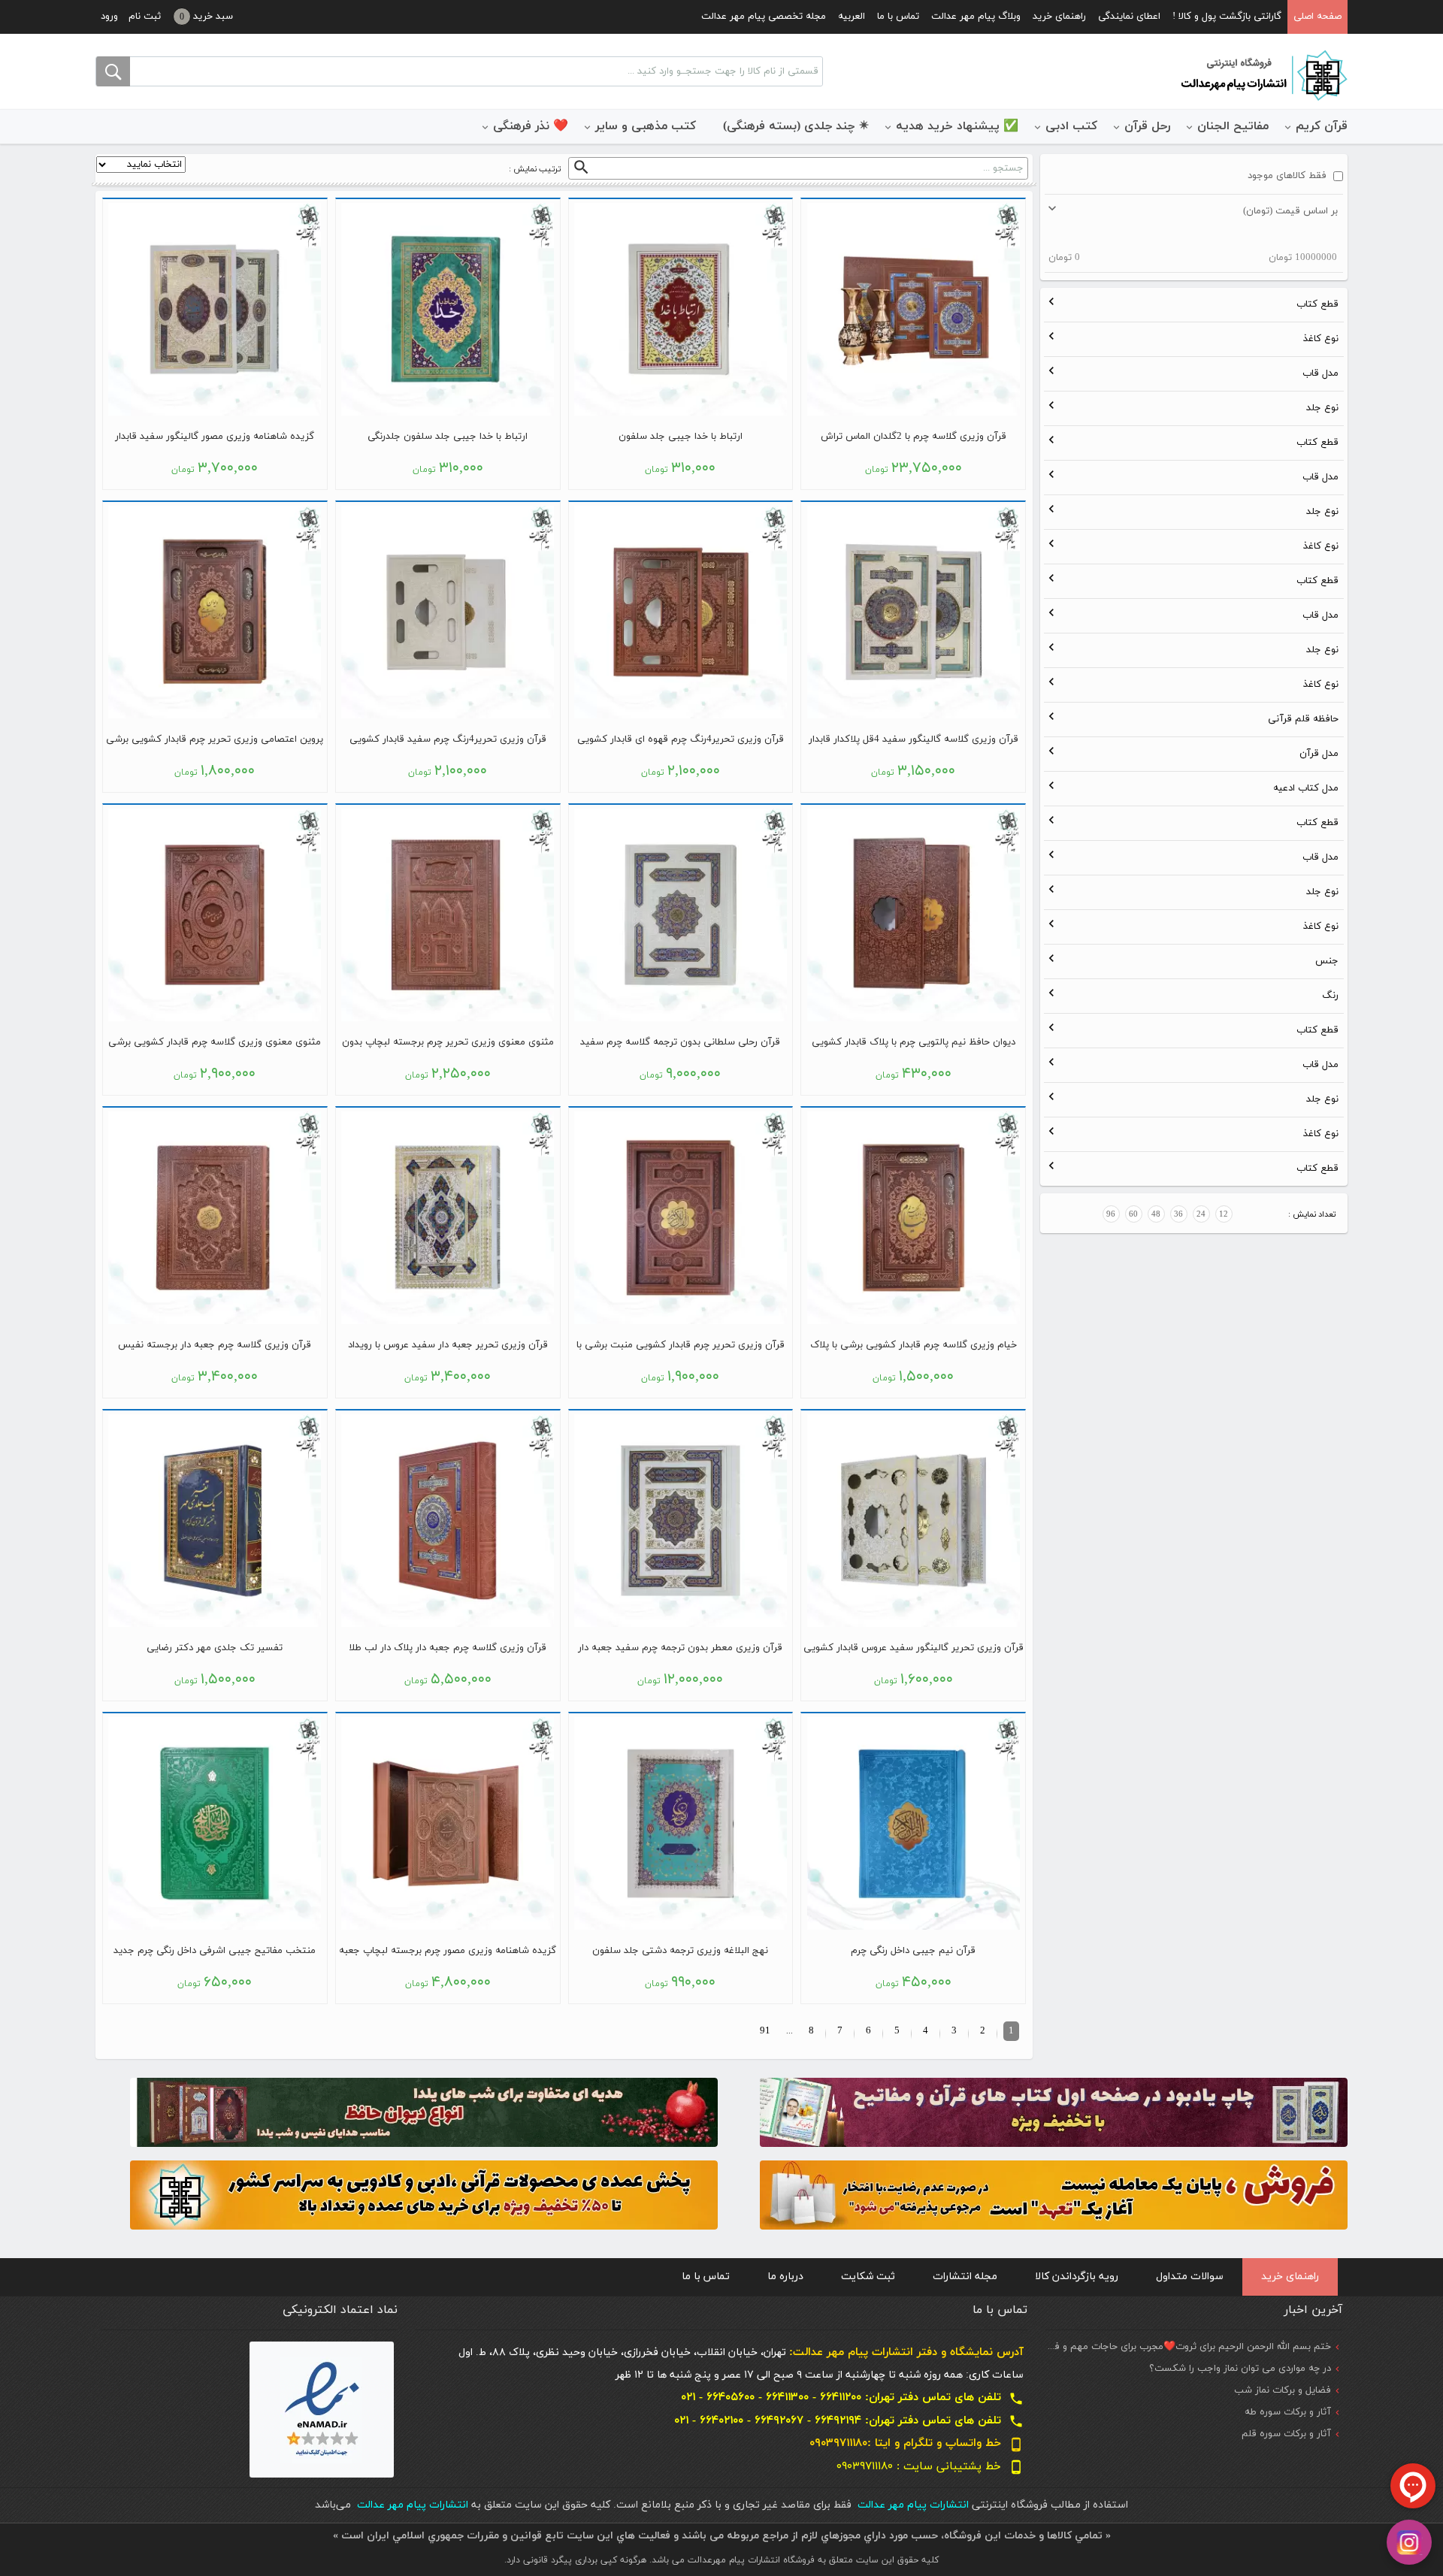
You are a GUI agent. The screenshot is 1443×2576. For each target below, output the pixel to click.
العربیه (852, 17)
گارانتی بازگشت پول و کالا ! (1227, 17)
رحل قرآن (1147, 126)
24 (1201, 1214)
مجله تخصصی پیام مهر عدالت (764, 17)
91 (765, 2031)
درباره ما (785, 2277)
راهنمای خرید (1059, 17)
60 (1133, 1214)
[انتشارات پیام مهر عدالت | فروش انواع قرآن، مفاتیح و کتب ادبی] (1263, 74)
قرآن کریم (1322, 126)
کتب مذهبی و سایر (646, 126)
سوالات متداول (1190, 2277)
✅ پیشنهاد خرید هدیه (957, 126)
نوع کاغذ (1321, 339)
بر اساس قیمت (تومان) (1290, 211)
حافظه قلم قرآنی (1303, 719)
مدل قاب (1320, 373)
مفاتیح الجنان (1233, 126)
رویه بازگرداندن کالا (1077, 2277)
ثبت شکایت (868, 2277)
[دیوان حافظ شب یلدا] (424, 2111)
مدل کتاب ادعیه (1306, 788)
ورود (109, 17)
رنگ (1330, 996)
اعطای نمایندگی (1129, 17)
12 (1224, 1214)
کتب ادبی (1071, 126)
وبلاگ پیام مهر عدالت (976, 17)
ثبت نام (145, 17)
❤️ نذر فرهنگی (531, 126)
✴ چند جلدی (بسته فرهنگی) (796, 126)
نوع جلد (1322, 408)
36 (1178, 1214)
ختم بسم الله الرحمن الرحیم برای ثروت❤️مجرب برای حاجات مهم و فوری (1185, 2347)
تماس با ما (898, 17)
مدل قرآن (1319, 754)
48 (1156, 1214)
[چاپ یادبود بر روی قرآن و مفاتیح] (1054, 2111)
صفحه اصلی (1317, 17)
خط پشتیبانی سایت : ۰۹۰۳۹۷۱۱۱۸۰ (930, 2467)
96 (1111, 1214)
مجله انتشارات (965, 2277)
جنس (1327, 961)
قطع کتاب (1317, 304)
